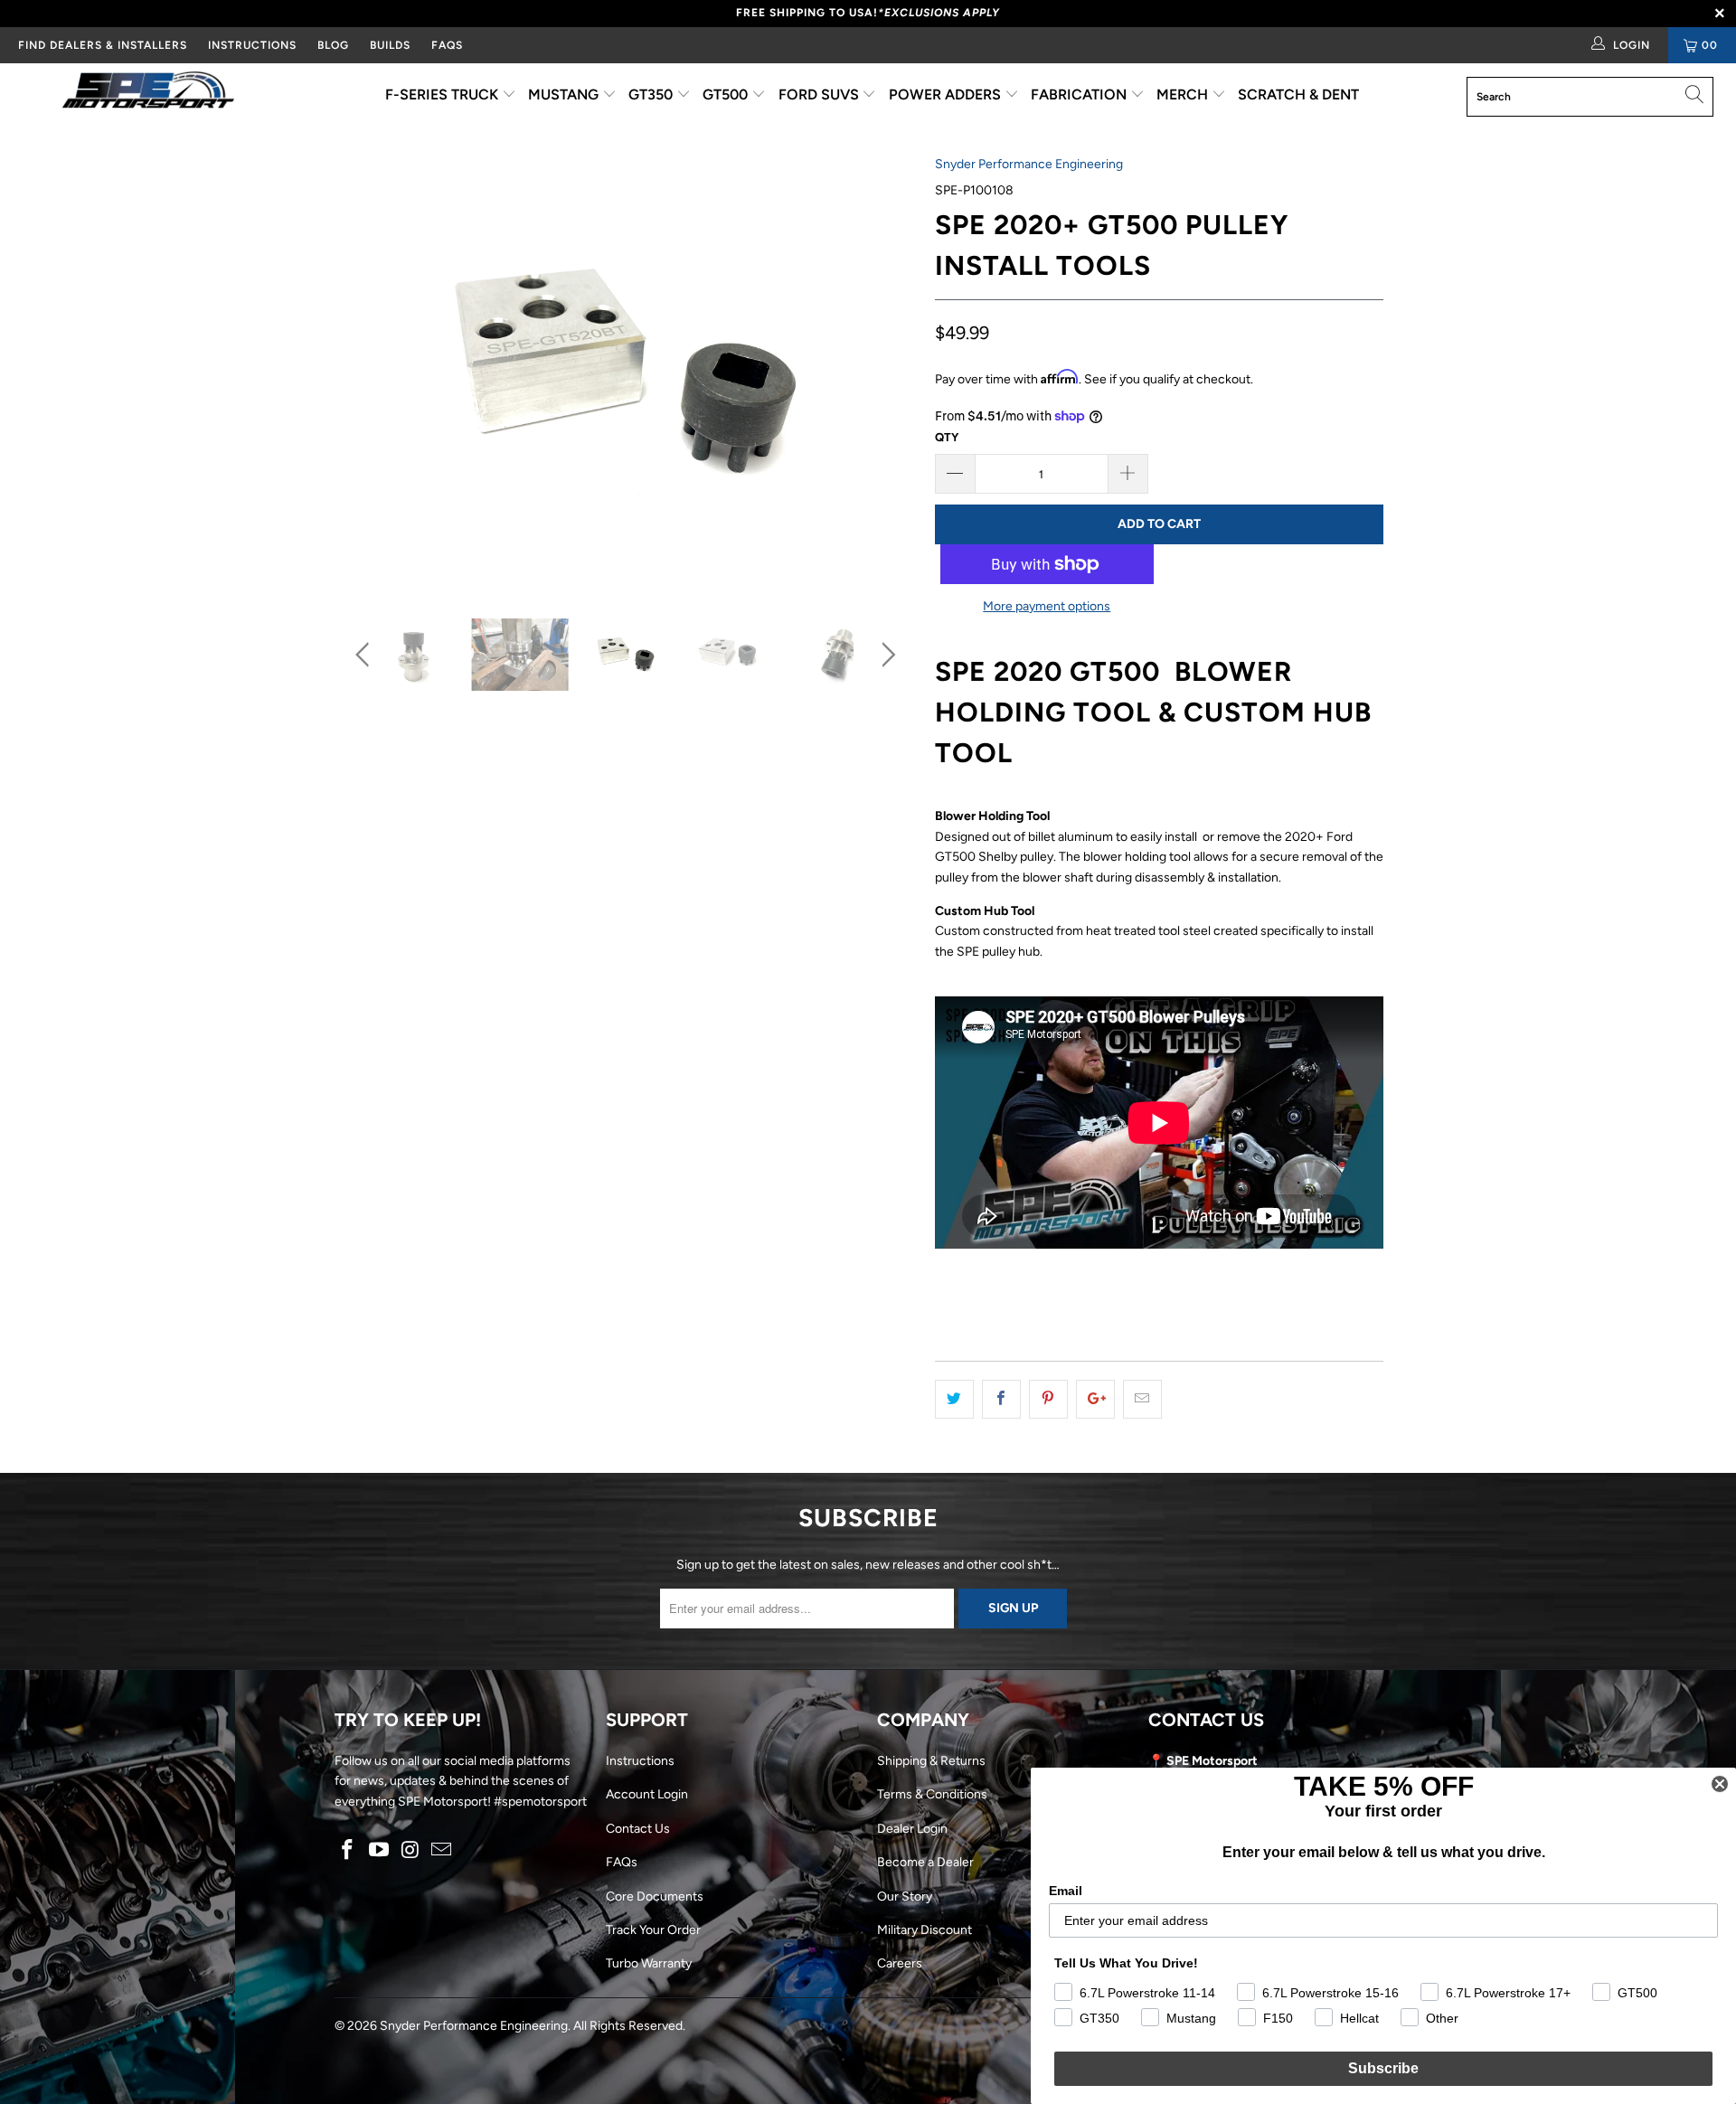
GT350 (652, 94)
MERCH (1184, 94)
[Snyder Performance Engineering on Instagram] (410, 1851)
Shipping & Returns (931, 1761)
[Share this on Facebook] (1001, 1399)
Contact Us (638, 1829)
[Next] (886, 373)
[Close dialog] (1720, 1784)
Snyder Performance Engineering (1029, 164)
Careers (900, 1963)
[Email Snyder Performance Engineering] (442, 1851)
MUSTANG (565, 94)
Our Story (905, 1896)
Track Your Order (653, 1930)
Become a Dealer (925, 1862)
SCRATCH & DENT (1298, 94)
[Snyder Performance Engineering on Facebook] (348, 1851)
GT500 (727, 94)
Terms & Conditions (932, 1794)
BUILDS (390, 45)
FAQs (447, 45)
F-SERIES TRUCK (443, 94)
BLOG (333, 45)
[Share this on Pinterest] (1048, 1399)
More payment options (1047, 606)
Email (1066, 1891)
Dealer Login (912, 1829)
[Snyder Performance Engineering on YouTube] (380, 1851)
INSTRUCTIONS (252, 45)
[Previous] (366, 373)
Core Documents (655, 1896)
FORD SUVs (821, 94)
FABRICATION (1080, 94)
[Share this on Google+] (1095, 1399)
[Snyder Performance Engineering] (148, 93)
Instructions (640, 1761)
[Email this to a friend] (1142, 1399)
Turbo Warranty (649, 1963)
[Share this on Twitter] (954, 1399)
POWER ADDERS (947, 94)
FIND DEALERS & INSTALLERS (103, 45)
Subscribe (1383, 2068)
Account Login (647, 1794)
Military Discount (925, 1930)
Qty (947, 437)
